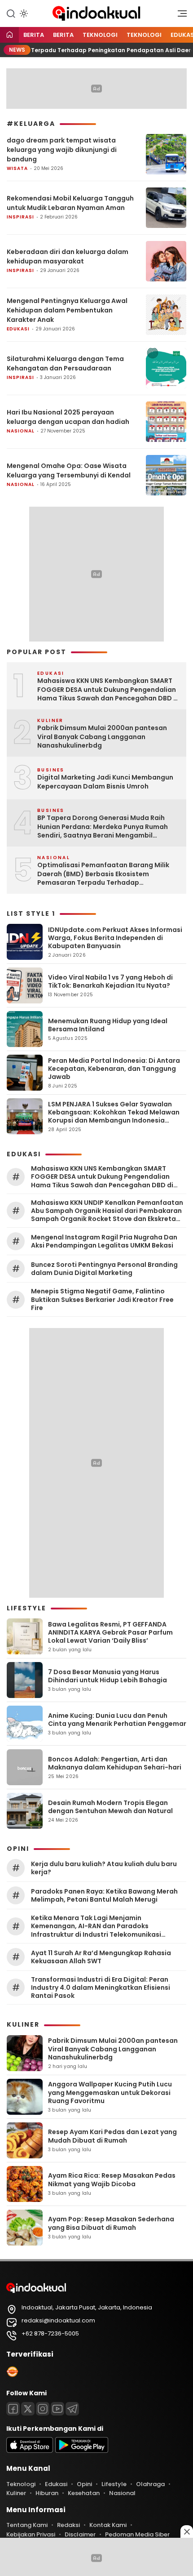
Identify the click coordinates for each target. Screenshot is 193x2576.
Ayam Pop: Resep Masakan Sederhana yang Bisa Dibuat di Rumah (111, 2223)
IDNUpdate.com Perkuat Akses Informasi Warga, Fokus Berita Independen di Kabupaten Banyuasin (115, 938)
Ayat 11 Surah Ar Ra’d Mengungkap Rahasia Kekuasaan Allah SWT (101, 1957)
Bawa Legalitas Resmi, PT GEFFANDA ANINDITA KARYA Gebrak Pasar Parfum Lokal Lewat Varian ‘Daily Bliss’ (110, 1632)
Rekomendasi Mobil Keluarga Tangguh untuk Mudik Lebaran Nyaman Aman (70, 203)
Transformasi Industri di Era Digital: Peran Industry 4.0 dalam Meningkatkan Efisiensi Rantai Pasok (101, 1988)
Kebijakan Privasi (31, 2534)
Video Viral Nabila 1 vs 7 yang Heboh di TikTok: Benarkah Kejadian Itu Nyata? (110, 981)
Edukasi (18, 329)
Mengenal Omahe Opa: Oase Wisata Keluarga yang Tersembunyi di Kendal (69, 470)
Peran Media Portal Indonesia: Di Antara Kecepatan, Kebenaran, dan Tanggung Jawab (114, 1069)
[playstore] (82, 2451)
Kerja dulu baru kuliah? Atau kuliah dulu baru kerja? (104, 1868)
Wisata (17, 168)
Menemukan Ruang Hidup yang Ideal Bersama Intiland (108, 1025)
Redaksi (68, 2525)
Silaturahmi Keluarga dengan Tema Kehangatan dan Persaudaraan (65, 363)
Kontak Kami (108, 2525)
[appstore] (30, 2451)
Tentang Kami (27, 2525)
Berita (34, 35)
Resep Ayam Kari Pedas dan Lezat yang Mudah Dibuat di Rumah (112, 2136)
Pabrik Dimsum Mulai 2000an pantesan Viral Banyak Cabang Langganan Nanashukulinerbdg (102, 737)
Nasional (21, 431)
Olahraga (150, 2484)
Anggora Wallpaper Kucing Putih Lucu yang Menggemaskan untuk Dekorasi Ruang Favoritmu (110, 2092)
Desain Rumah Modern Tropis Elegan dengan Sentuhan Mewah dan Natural (110, 1807)
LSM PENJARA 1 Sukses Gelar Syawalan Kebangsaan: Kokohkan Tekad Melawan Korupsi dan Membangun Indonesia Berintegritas (114, 1116)
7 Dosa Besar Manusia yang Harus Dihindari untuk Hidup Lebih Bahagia (107, 1676)
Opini (84, 2484)
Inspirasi (20, 217)
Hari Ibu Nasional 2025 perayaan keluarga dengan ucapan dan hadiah (68, 417)
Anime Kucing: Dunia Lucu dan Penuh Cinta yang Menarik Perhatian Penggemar (117, 1720)
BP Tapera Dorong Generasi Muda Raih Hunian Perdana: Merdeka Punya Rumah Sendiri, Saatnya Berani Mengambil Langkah (103, 827)
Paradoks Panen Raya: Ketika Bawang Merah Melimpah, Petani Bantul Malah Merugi (104, 1895)
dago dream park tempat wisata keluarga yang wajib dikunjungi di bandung (62, 150)
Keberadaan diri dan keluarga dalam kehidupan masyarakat (68, 256)
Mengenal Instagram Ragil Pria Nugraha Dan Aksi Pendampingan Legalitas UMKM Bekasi (104, 1241)
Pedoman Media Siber (137, 2534)
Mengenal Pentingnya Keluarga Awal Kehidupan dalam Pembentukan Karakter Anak (67, 310)
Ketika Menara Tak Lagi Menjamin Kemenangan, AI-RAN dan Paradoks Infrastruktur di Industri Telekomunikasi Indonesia (96, 1926)
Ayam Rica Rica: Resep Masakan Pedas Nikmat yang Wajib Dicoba (112, 2179)
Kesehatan (84, 2493)
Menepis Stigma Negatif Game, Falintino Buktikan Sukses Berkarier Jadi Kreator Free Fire (102, 1299)
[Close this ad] (187, 2531)
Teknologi (100, 35)
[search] (11, 13)
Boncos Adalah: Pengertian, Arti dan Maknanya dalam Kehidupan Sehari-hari (115, 1763)
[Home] (9, 35)
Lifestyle (114, 2484)
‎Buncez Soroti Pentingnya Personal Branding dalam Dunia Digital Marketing (104, 1269)
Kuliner (16, 2493)
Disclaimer (80, 2534)
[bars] (179, 16)
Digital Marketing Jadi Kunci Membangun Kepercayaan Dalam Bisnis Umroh (105, 782)
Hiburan (47, 2493)
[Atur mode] (23, 13)
